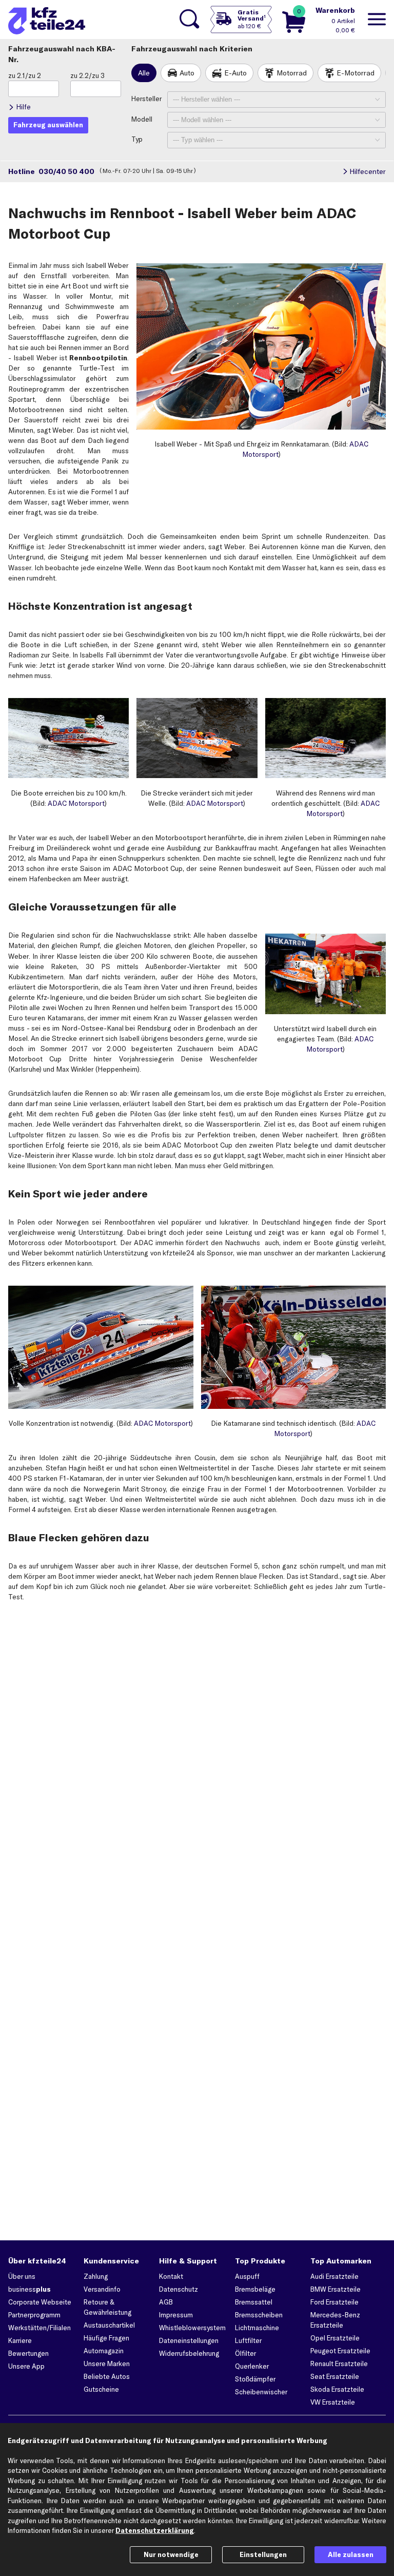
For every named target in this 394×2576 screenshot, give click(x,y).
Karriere (20, 2340)
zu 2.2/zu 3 (87, 75)
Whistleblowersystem (192, 2328)
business (29, 2289)
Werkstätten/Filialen (40, 2328)
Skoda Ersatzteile (337, 2389)
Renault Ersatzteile (339, 2364)
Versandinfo (102, 2289)
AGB (166, 2302)
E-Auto (235, 73)
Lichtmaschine (257, 2328)
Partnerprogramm (34, 2315)
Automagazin (104, 2351)
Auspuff (247, 2276)
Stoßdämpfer (255, 2379)
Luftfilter (248, 2340)
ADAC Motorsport (76, 803)
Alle (144, 73)
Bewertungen (28, 2353)
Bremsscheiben (259, 2315)
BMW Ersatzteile (336, 2289)
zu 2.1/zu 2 (25, 75)
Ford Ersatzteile (334, 2302)
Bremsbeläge (255, 2289)
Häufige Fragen (106, 2338)
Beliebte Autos (107, 2376)
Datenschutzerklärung (155, 2530)
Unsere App (26, 2366)
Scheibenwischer (261, 2392)
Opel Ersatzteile (335, 2338)
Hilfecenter (368, 171)
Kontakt (171, 2276)
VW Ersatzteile (333, 2402)
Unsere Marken (107, 2364)
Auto (187, 73)
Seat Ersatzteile (335, 2376)
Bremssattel (254, 2302)
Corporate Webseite (40, 2302)
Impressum (176, 2315)
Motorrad (292, 73)
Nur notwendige (171, 2554)
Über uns (22, 2276)
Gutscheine (101, 2389)
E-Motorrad (356, 73)
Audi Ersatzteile (334, 2276)
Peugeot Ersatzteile (340, 2351)
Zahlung (96, 2276)
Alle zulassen (351, 2554)
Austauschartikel (109, 2325)
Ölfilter (245, 2353)
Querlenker (252, 2366)
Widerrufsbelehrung (189, 2353)
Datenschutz (179, 2289)
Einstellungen (263, 2554)
